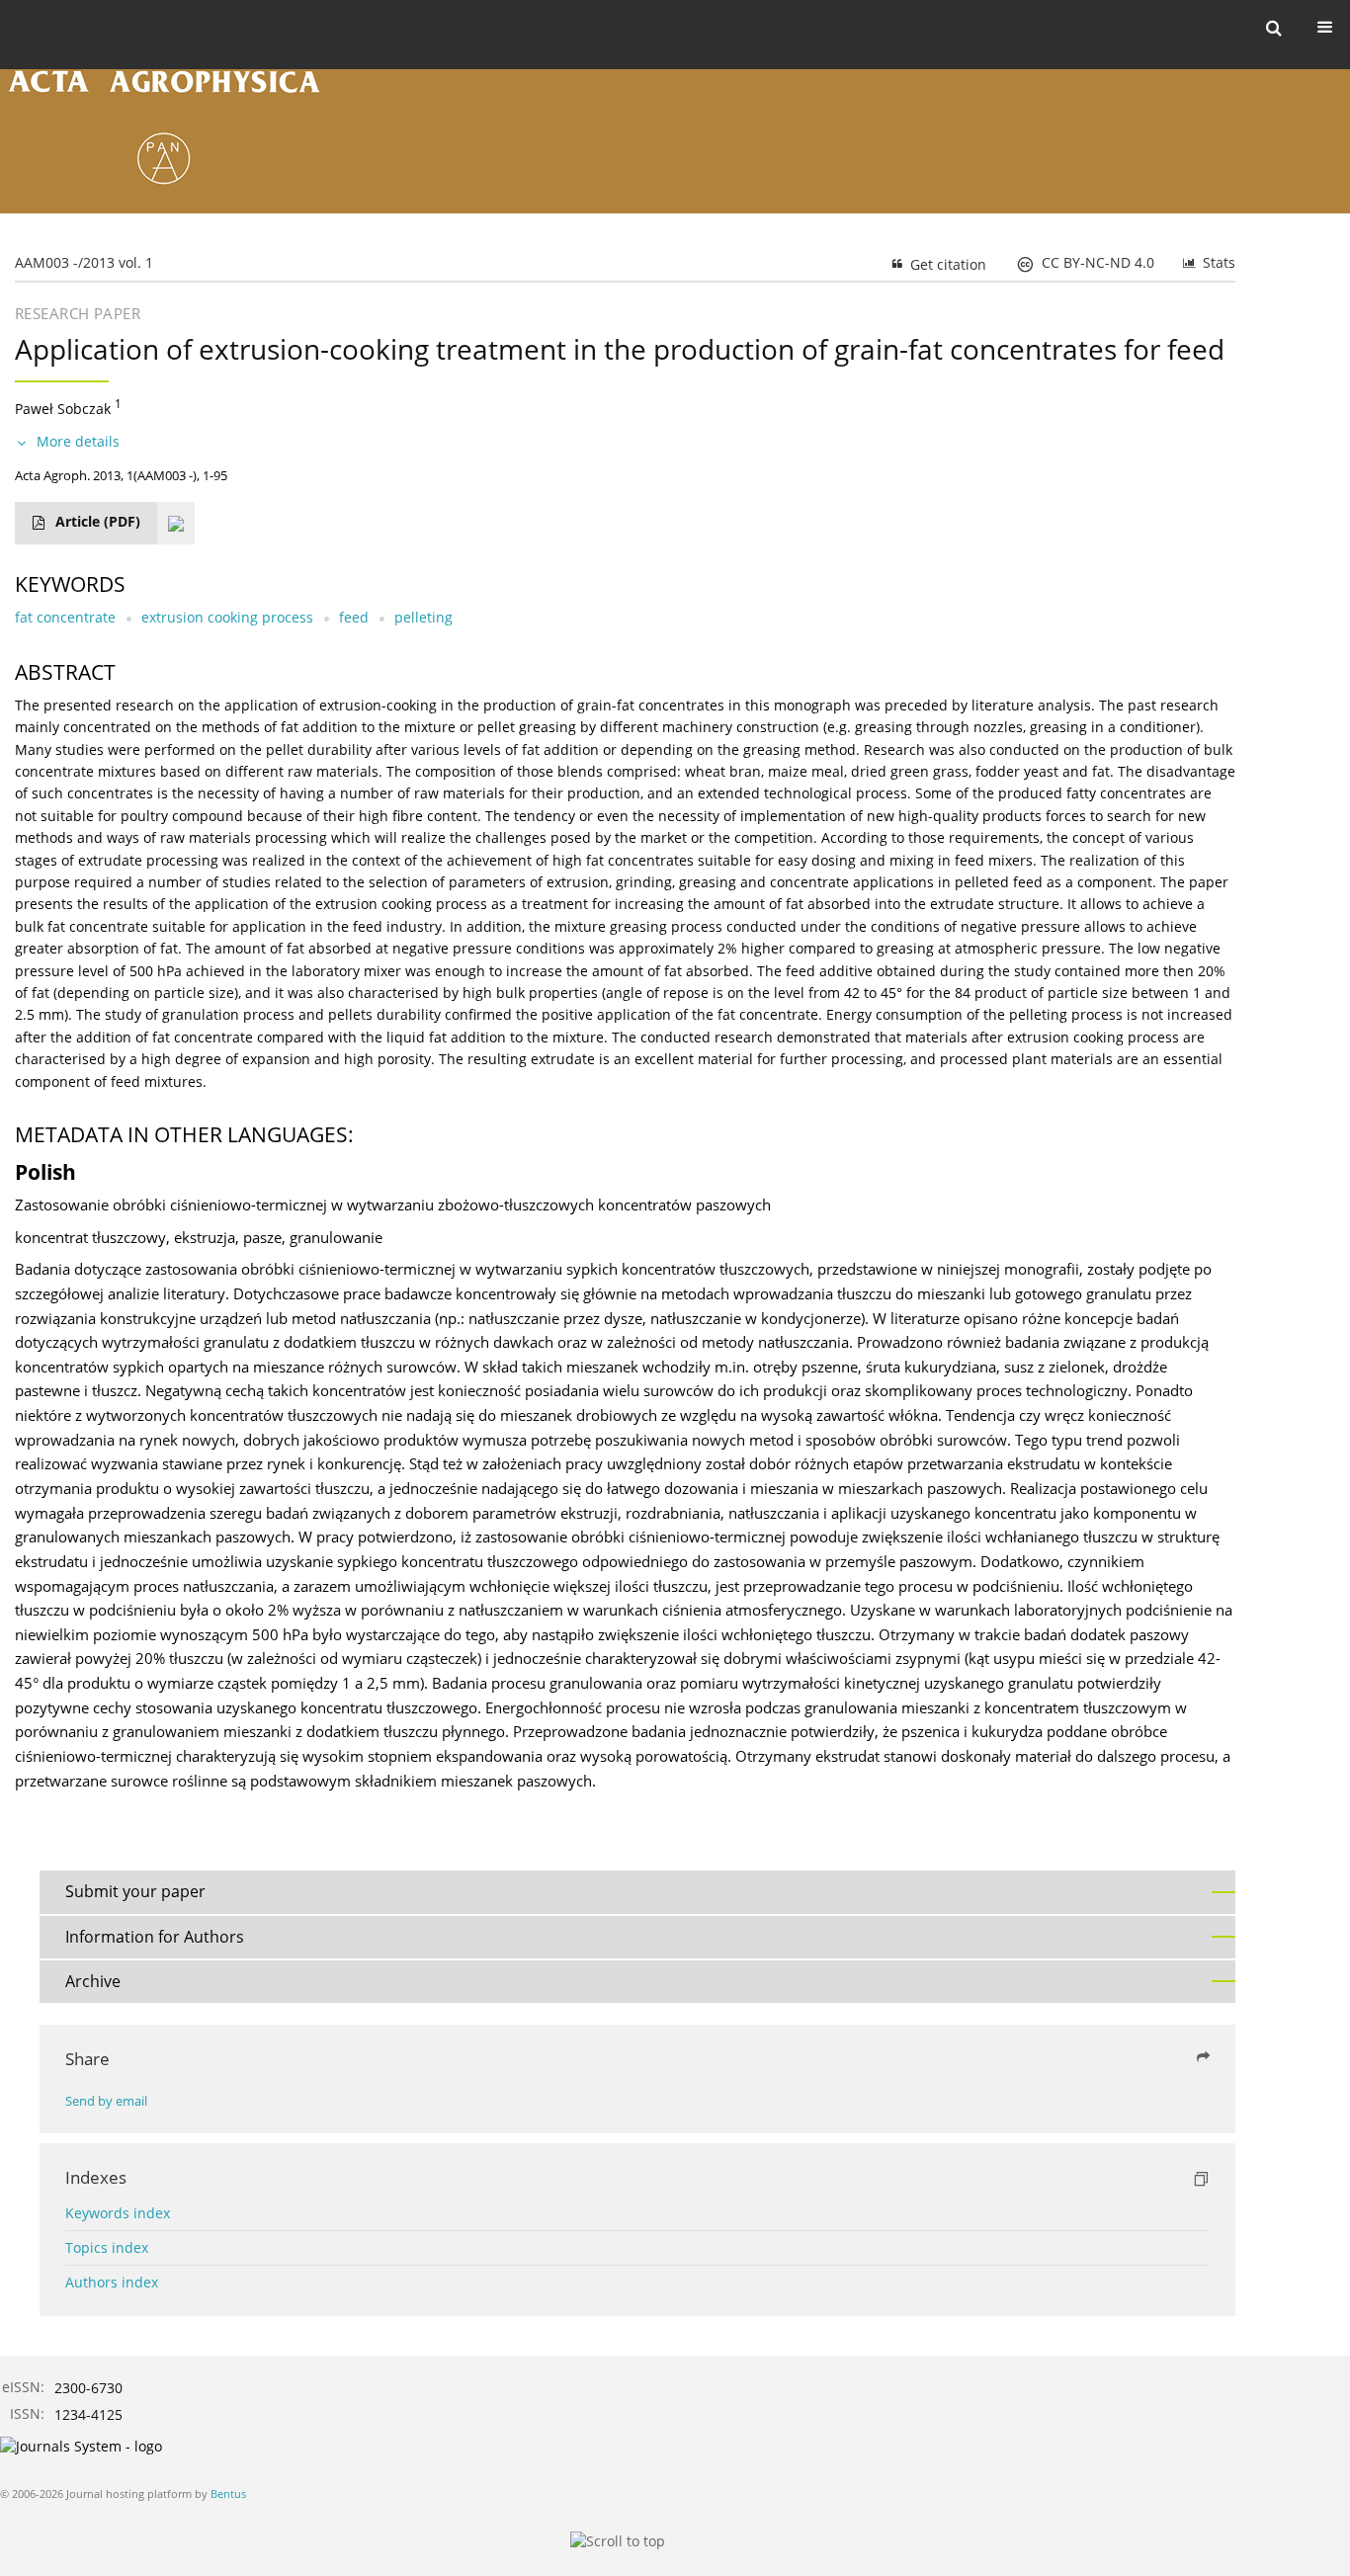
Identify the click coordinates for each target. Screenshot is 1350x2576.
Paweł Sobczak (63, 409)
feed (354, 617)
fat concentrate (65, 617)
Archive (93, 1981)
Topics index (107, 2247)
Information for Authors (155, 1937)
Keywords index (118, 2213)
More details (78, 441)
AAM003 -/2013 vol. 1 (84, 262)
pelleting (423, 617)
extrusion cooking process (227, 617)
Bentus (228, 2493)
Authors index (112, 2282)
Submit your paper (135, 1891)
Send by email (106, 2101)
